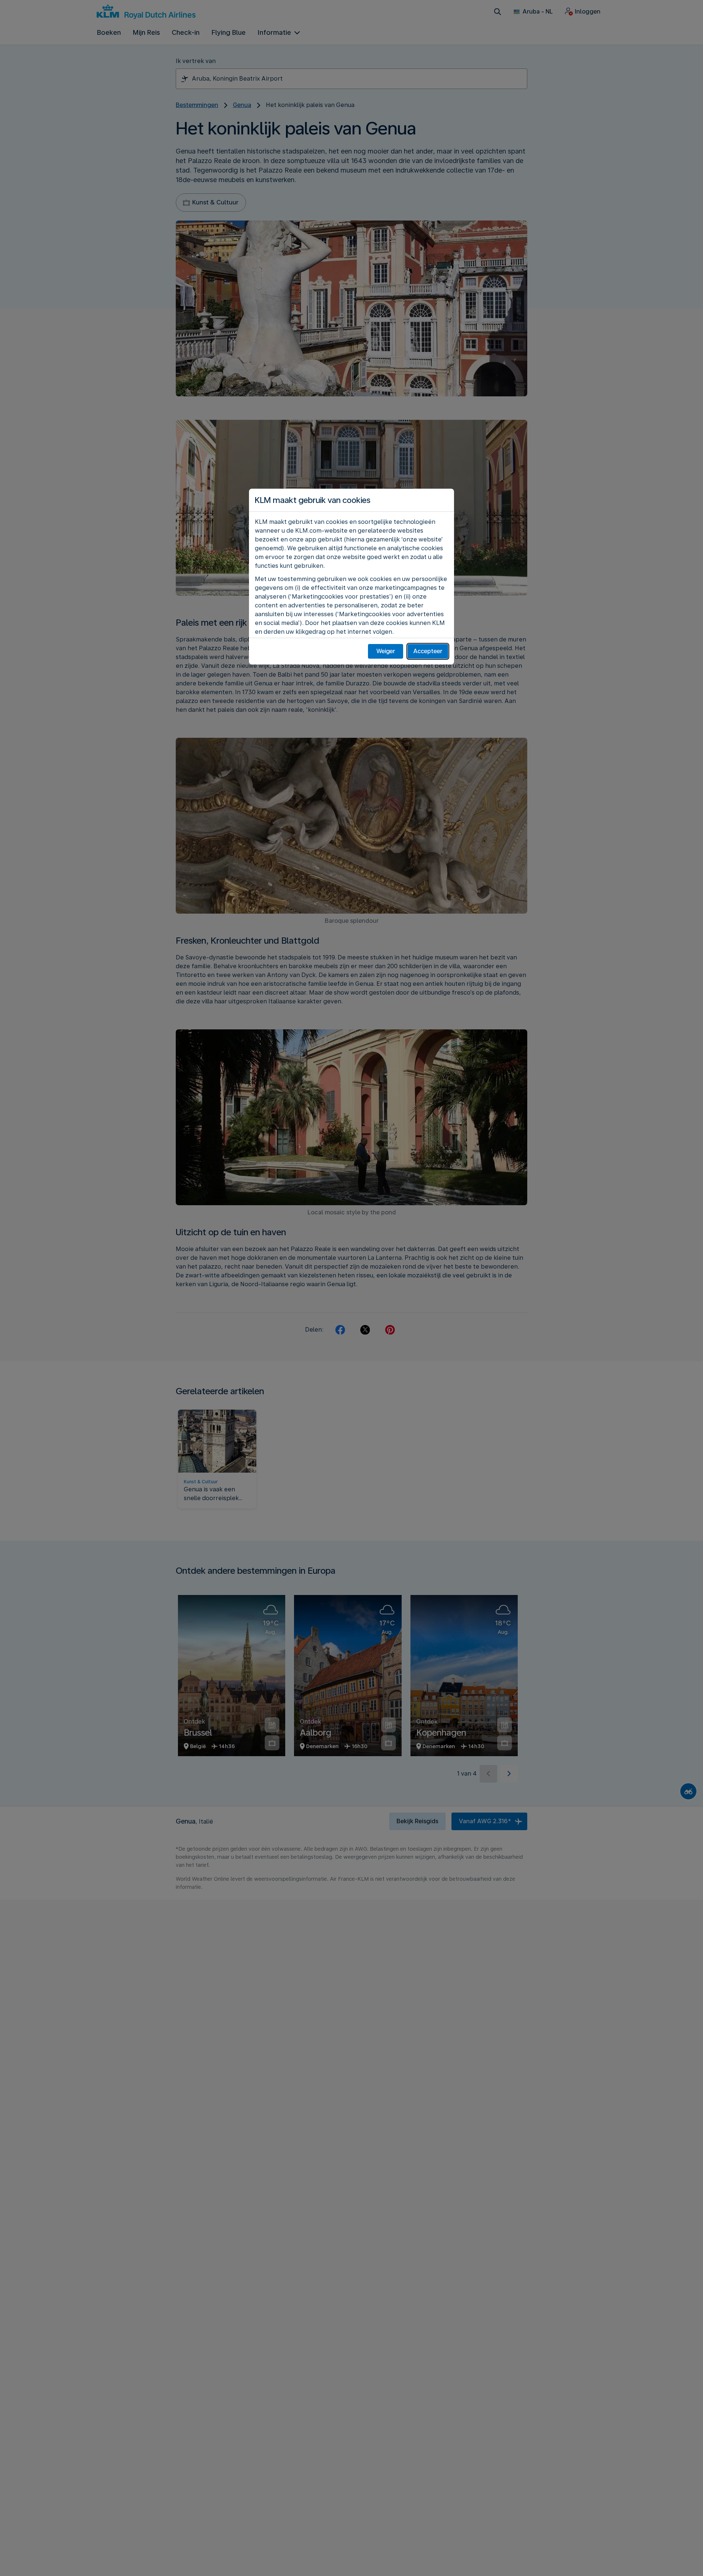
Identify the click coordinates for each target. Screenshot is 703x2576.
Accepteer (428, 651)
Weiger (386, 651)
